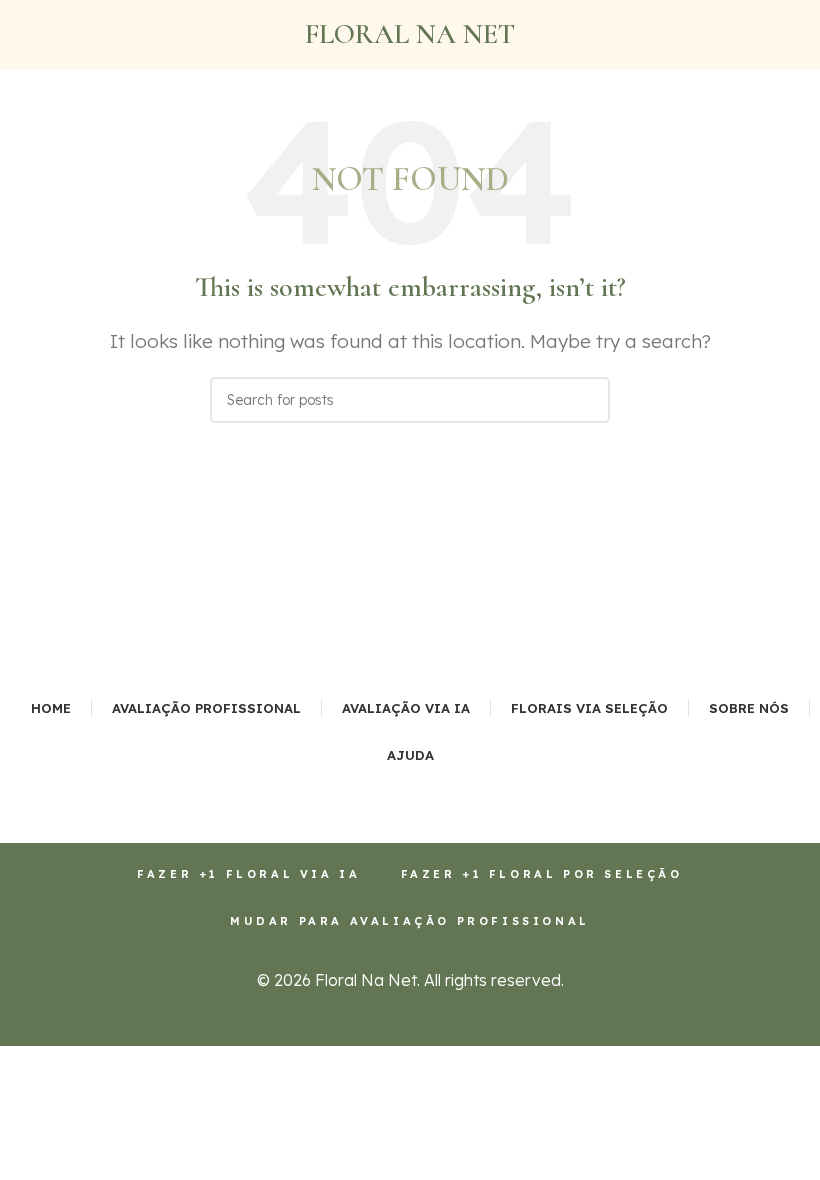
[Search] (587, 400)
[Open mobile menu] (23, 35)
